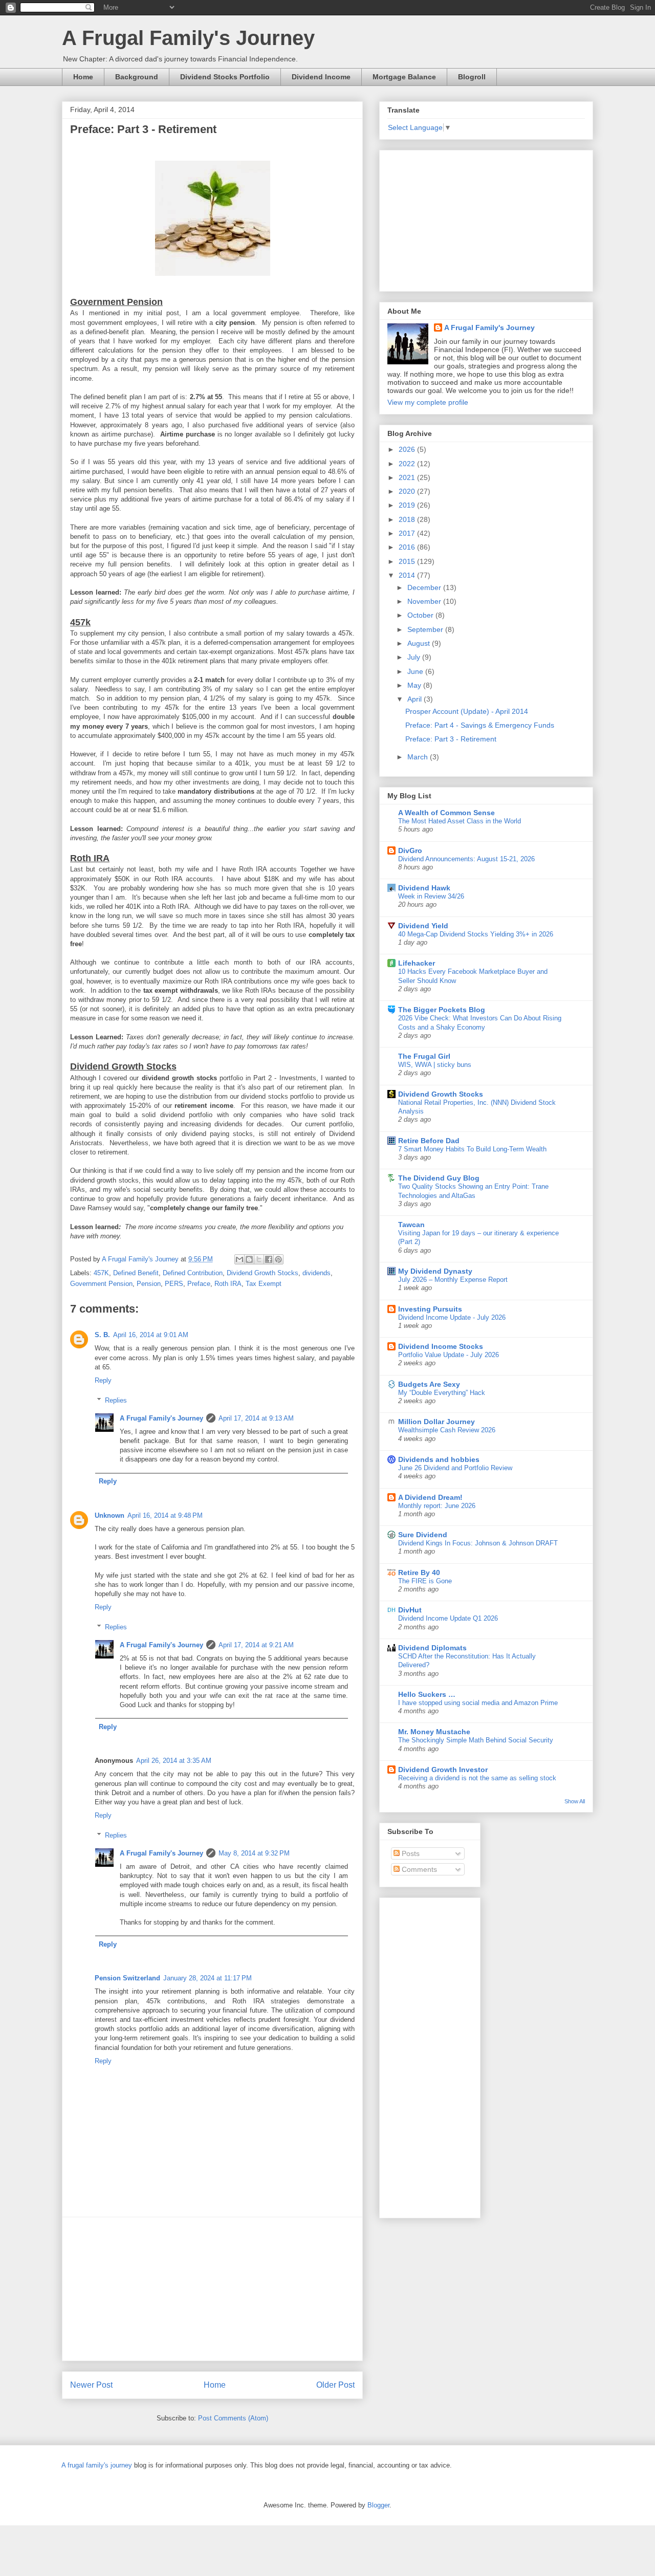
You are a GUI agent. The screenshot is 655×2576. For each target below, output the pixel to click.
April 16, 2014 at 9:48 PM (165, 1515)
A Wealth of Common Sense (446, 813)
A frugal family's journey (97, 2465)
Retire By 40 (419, 1573)
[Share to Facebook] (269, 1259)
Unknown (110, 1515)
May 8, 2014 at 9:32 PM (254, 1853)
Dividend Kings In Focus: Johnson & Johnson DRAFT (478, 1543)
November (425, 601)
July (415, 657)
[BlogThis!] (249, 1259)
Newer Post (91, 2385)
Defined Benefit (136, 1273)
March (419, 757)
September (426, 629)
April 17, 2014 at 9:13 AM (256, 1418)
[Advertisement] (212, 2289)
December (425, 587)
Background (137, 77)
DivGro (410, 850)
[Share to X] (259, 1259)
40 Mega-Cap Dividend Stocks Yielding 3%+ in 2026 (476, 934)
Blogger (378, 2505)
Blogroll (472, 77)
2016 (408, 547)
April (416, 699)
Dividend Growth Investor (443, 1770)
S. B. (102, 1335)
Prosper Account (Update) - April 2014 (467, 711)
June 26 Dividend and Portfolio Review (455, 1468)
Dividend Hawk (424, 888)
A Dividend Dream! (430, 1497)
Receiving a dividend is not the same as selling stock (477, 1778)
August (420, 643)
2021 (408, 477)
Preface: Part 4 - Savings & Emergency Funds (480, 725)
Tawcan (411, 1225)
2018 (408, 519)
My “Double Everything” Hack (442, 1393)
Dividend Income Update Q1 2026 (448, 1618)
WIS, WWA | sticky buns (435, 1065)
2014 (408, 575)
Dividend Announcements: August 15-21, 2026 (466, 859)
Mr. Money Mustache (434, 1732)
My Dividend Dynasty (435, 1271)
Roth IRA (228, 1284)
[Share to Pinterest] (278, 1259)
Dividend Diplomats (432, 1648)
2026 (408, 449)
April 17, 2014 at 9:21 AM (256, 1645)
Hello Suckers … (427, 1694)
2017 (408, 533)
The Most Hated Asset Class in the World (460, 821)
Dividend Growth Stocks (263, 1273)
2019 (408, 505)
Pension (149, 1284)
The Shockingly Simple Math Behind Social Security (476, 1740)
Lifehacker (417, 963)
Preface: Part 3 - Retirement (451, 739)
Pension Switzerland (127, 1978)
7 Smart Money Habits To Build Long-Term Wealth (472, 1149)
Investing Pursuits (430, 1309)
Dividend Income (321, 77)
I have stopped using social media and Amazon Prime (478, 1703)
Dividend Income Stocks (441, 1346)
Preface (199, 1284)
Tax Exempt (264, 1284)
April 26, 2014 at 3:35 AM (174, 1761)
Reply (103, 1380)
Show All (575, 1801)
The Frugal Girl (424, 1056)
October (421, 615)
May (415, 685)
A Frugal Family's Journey (188, 38)
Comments (418, 1869)
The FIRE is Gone (425, 1581)
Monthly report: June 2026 (437, 1506)
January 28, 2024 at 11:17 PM (208, 1978)
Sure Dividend (423, 1535)
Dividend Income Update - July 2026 (452, 1317)
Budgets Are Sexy (429, 1384)
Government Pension (101, 1284)
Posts (410, 1853)
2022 (408, 464)
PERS (174, 1284)
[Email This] (239, 1259)
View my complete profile (428, 402)
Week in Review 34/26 (431, 896)
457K (101, 1273)
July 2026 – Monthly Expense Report (453, 1280)
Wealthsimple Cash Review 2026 (447, 1430)
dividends (316, 1273)
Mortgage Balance (404, 77)
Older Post (335, 2385)
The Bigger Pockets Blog (442, 1010)
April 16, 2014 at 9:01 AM (151, 1335)
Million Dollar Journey (436, 1422)
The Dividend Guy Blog (439, 1178)
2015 (408, 561)
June (416, 671)
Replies (116, 1400)
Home (83, 77)
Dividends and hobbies (439, 1459)
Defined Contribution (193, 1273)
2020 (408, 491)
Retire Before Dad (429, 1141)
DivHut (410, 1610)
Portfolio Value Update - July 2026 (449, 1355)
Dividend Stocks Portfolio (225, 77)
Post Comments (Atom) (233, 2418)
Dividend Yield (423, 926)
